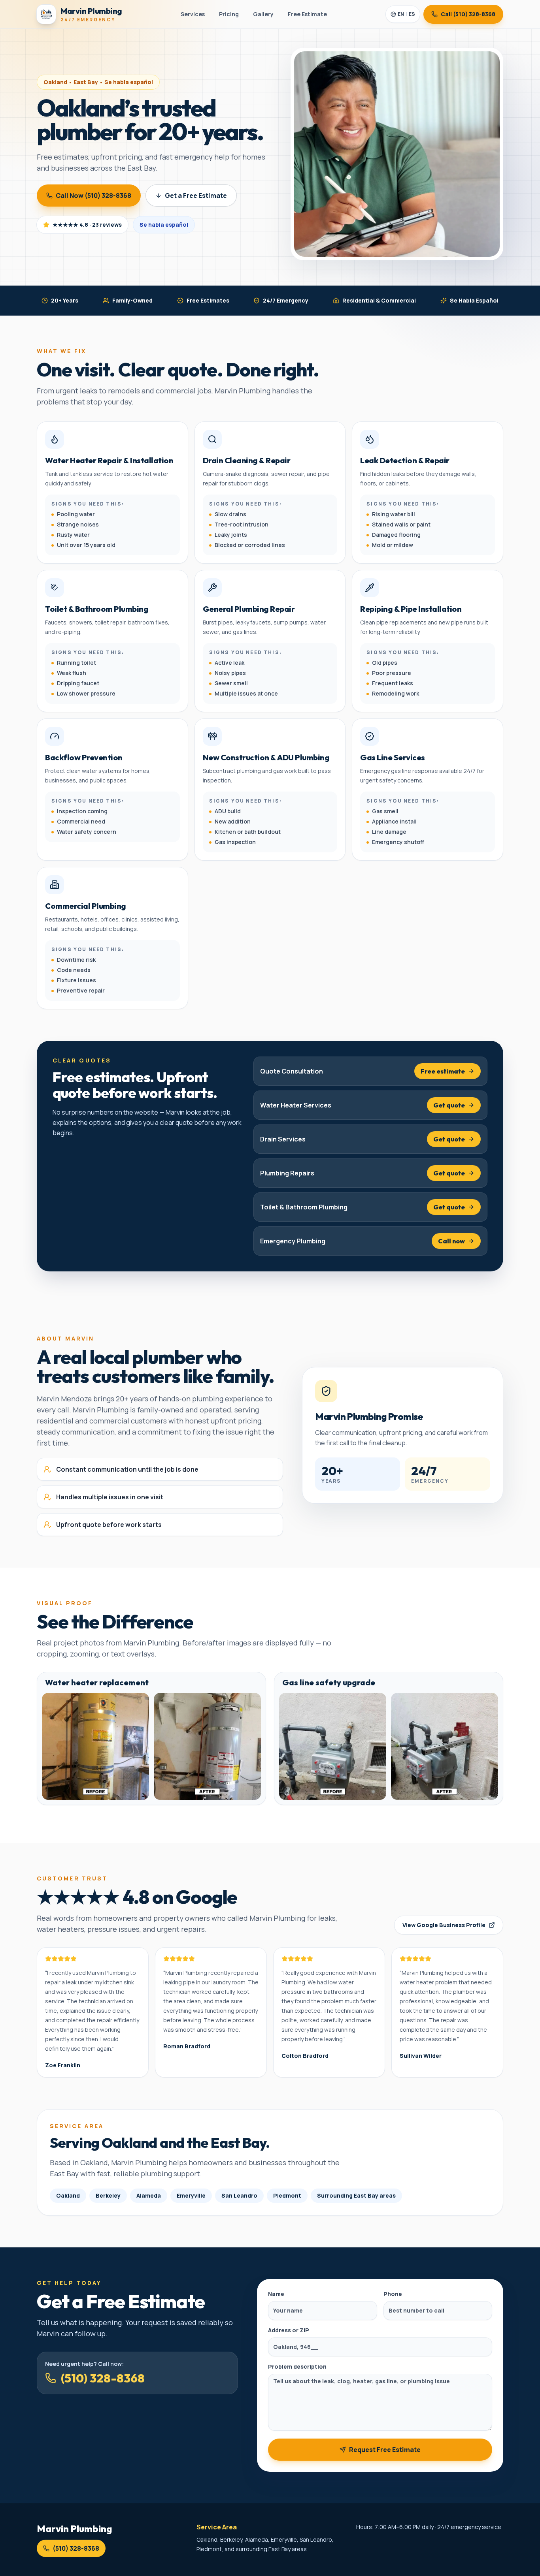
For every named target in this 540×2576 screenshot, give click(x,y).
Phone (393, 2294)
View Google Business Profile (444, 1925)
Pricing (229, 14)
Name (276, 2294)
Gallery (263, 14)
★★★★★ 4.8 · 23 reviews (87, 225)
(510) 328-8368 (103, 2378)
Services (193, 14)
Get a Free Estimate (196, 196)
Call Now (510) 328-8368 (93, 196)
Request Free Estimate (385, 2450)
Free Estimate (307, 14)
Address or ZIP (289, 2330)
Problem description (297, 2366)
